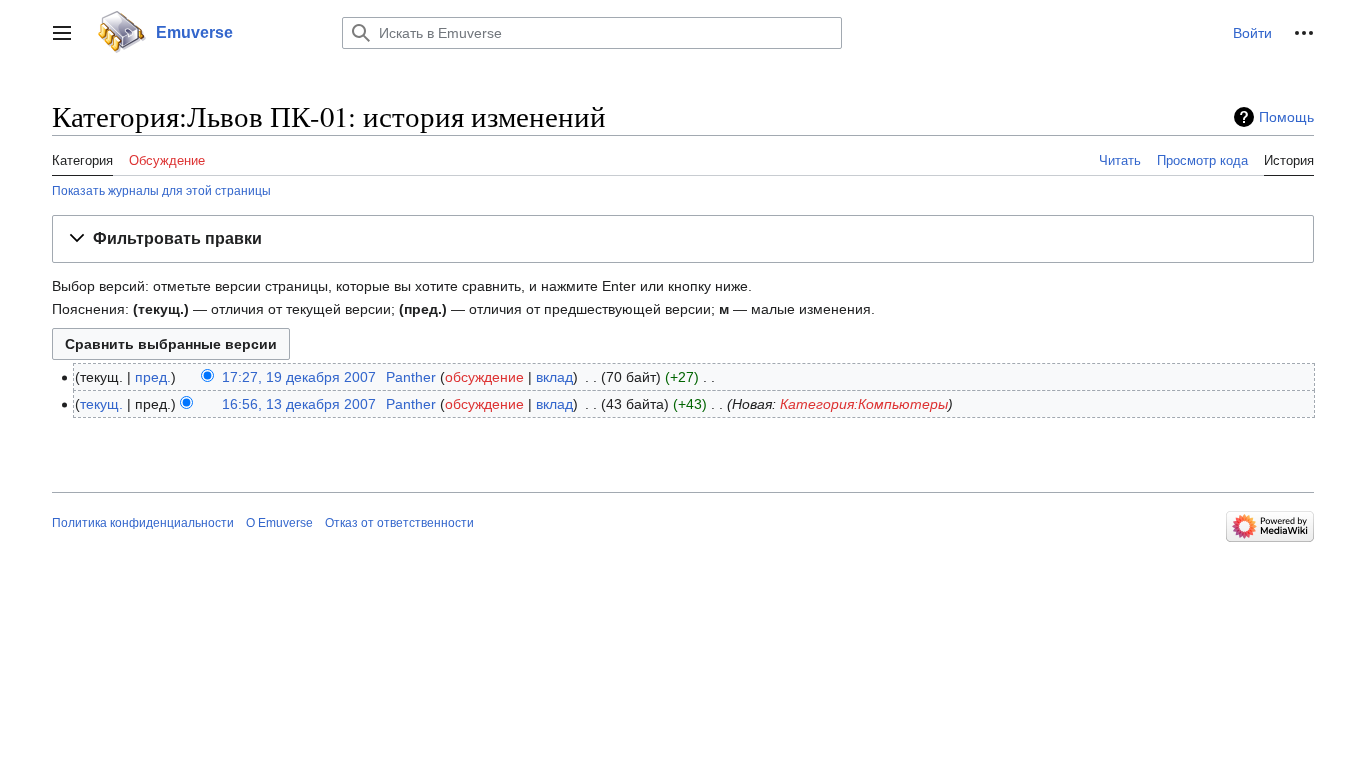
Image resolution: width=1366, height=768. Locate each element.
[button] (62, 33)
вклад (554, 377)
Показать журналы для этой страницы (161, 190)
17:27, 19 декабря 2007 (299, 377)
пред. (153, 377)
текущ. (101, 404)
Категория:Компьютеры (864, 404)
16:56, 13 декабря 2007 (299, 404)
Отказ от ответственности (399, 523)
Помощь (1286, 117)
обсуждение (484, 377)
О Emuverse (279, 523)
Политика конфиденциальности (143, 523)
